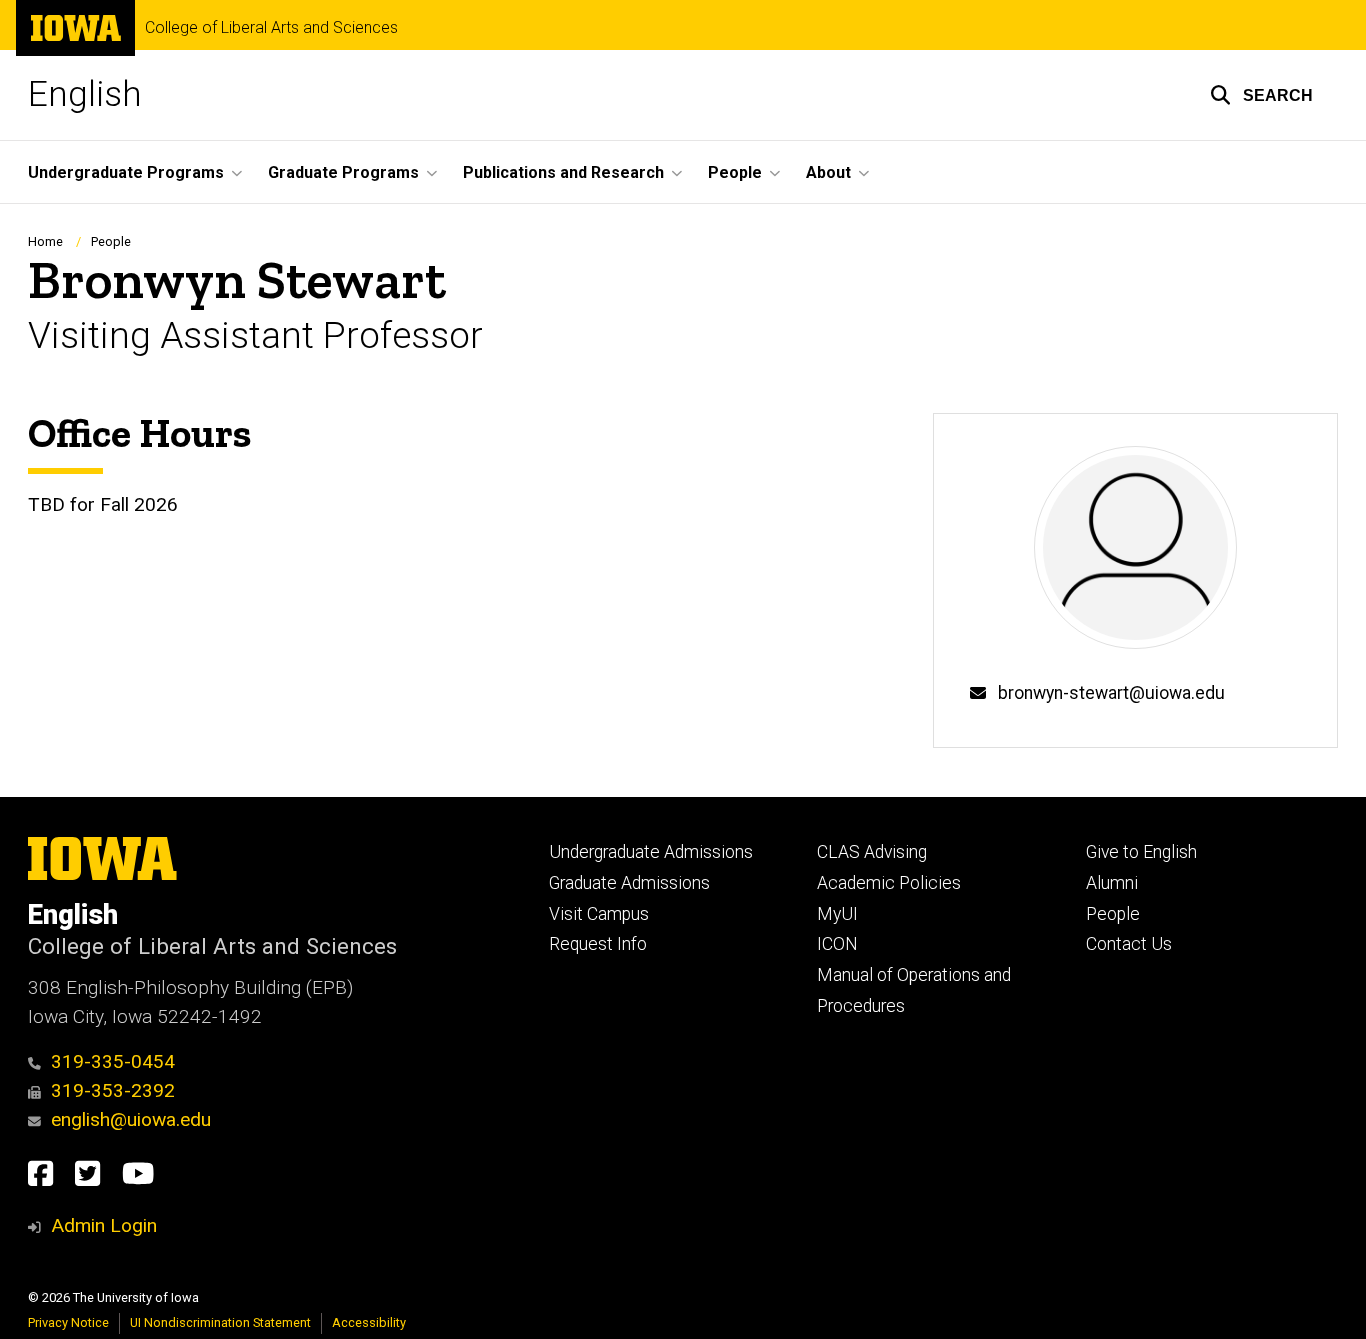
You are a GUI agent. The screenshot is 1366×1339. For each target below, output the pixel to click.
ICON (837, 944)
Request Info (598, 944)
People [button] (735, 172)
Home (45, 241)
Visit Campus (599, 914)
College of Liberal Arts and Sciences (271, 28)
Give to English (1141, 852)
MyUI (837, 914)
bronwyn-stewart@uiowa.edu (1111, 693)
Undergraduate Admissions (651, 852)
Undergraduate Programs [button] (126, 172)
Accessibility (369, 1322)
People (111, 241)
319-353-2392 (113, 1090)
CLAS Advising (872, 852)
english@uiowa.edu (131, 1119)
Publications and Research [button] (563, 172)
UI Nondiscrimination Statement (220, 1322)
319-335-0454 (113, 1061)
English (85, 94)
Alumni (1112, 883)
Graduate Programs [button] (343, 172)
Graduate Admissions (629, 883)
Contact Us (1129, 944)
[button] (1261, 95)
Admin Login (104, 1225)
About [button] (828, 172)
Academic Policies (889, 883)
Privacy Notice (68, 1322)
